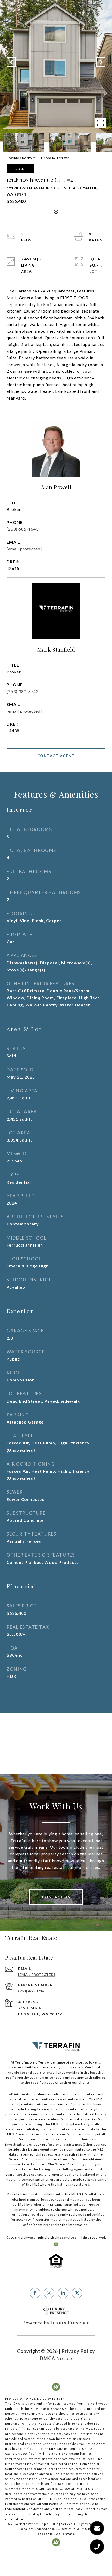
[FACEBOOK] (35, 2293)
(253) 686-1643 (23, 529)
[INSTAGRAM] (49, 2293)
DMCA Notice (56, 2358)
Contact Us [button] (56, 1897)
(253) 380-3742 (23, 691)
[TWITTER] (77, 2293)
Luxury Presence (70, 2323)
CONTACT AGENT (56, 756)
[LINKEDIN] (63, 2293)
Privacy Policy (78, 2351)
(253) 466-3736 (31, 1991)
